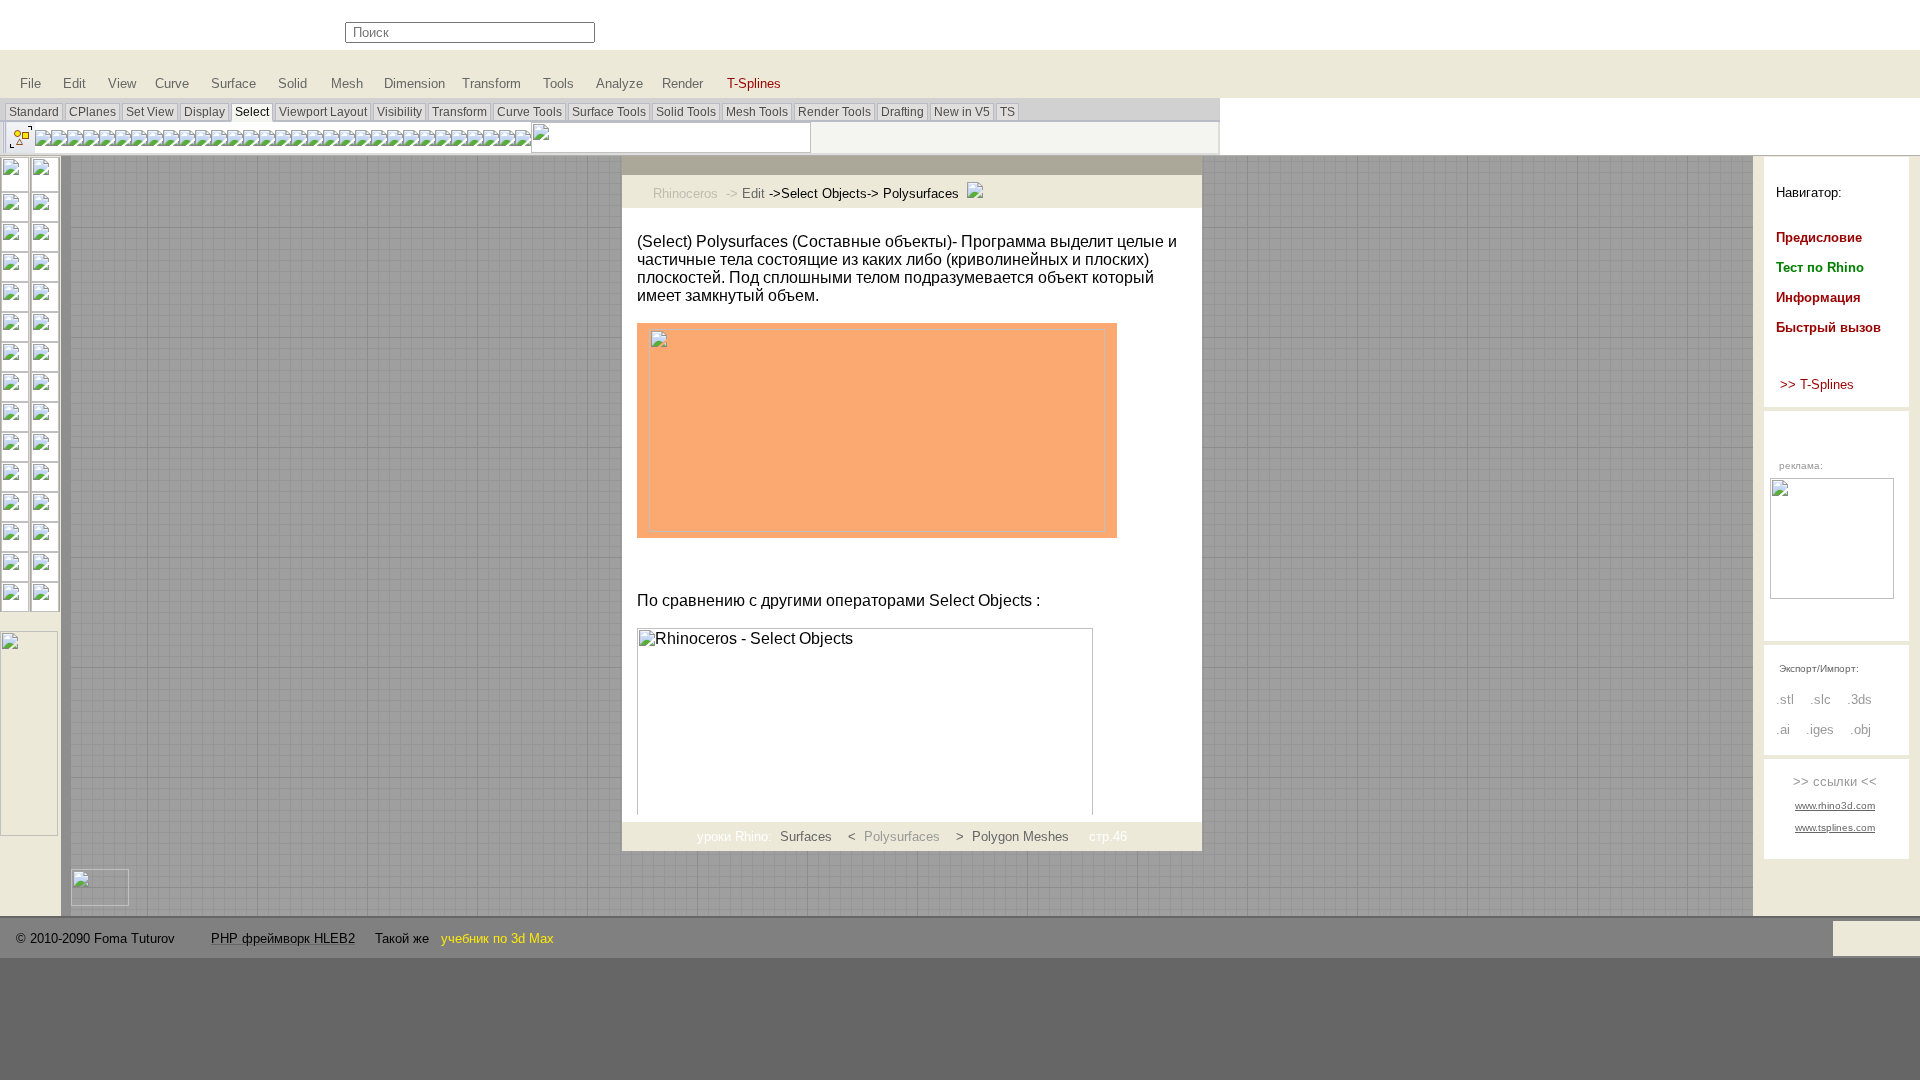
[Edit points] (15, 516)
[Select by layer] (171, 140)
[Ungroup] (45, 486)
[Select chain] (395, 140)
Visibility (399, 112)
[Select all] (18, 147)
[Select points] (187, 140)
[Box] (15, 366)
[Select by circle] (459, 140)
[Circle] (15, 246)
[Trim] (15, 456)
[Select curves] (363, 140)
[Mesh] (45, 396)
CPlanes (92, 112)
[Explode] (45, 426)
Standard (34, 112)
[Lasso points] (379, 140)
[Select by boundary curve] (475, 140)
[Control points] (45, 516)
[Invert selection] (59, 140)
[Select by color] (155, 140)
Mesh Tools (757, 112)
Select (252, 112)
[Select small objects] (507, 140)
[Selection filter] (523, 140)
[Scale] (15, 606)
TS (1007, 112)
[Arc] (15, 276)
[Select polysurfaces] (315, 140)
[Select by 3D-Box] (443, 140)
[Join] (15, 426)
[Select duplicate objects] (139, 140)
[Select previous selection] (91, 140)
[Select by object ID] (123, 140)
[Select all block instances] (219, 140)
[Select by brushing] (491, 140)
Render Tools (834, 112)
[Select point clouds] (203, 140)
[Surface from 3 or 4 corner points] (15, 336)
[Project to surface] (15, 396)
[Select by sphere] (427, 140)
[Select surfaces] (331, 140)
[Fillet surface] (45, 336)
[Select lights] (235, 140)
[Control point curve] (45, 216)
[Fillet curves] (45, 306)
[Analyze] (45, 606)
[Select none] (43, 140)
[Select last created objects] (75, 140)
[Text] (15, 546)
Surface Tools (609, 112)
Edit (753, 193)
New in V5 (962, 112)
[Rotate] (45, 576)
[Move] (45, 546)
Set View (150, 112)
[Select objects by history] (411, 140)
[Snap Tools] (29, 830)
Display (204, 112)
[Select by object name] (107, 140)
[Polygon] (15, 306)
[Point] (45, 186)
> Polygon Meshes (1012, 836)
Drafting (902, 112)
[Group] (15, 486)
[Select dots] (299, 140)
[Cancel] (15, 186)
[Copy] (15, 576)
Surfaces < (822, 836)
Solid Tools (686, 112)
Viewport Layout (323, 112)
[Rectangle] (45, 276)
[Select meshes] (347, 140)
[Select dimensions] (251, 140)
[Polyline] (15, 216)
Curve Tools (529, 112)
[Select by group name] (283, 140)
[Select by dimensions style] (267, 140)
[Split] (45, 456)
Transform (459, 112)
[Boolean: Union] (45, 366)
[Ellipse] (45, 246)
